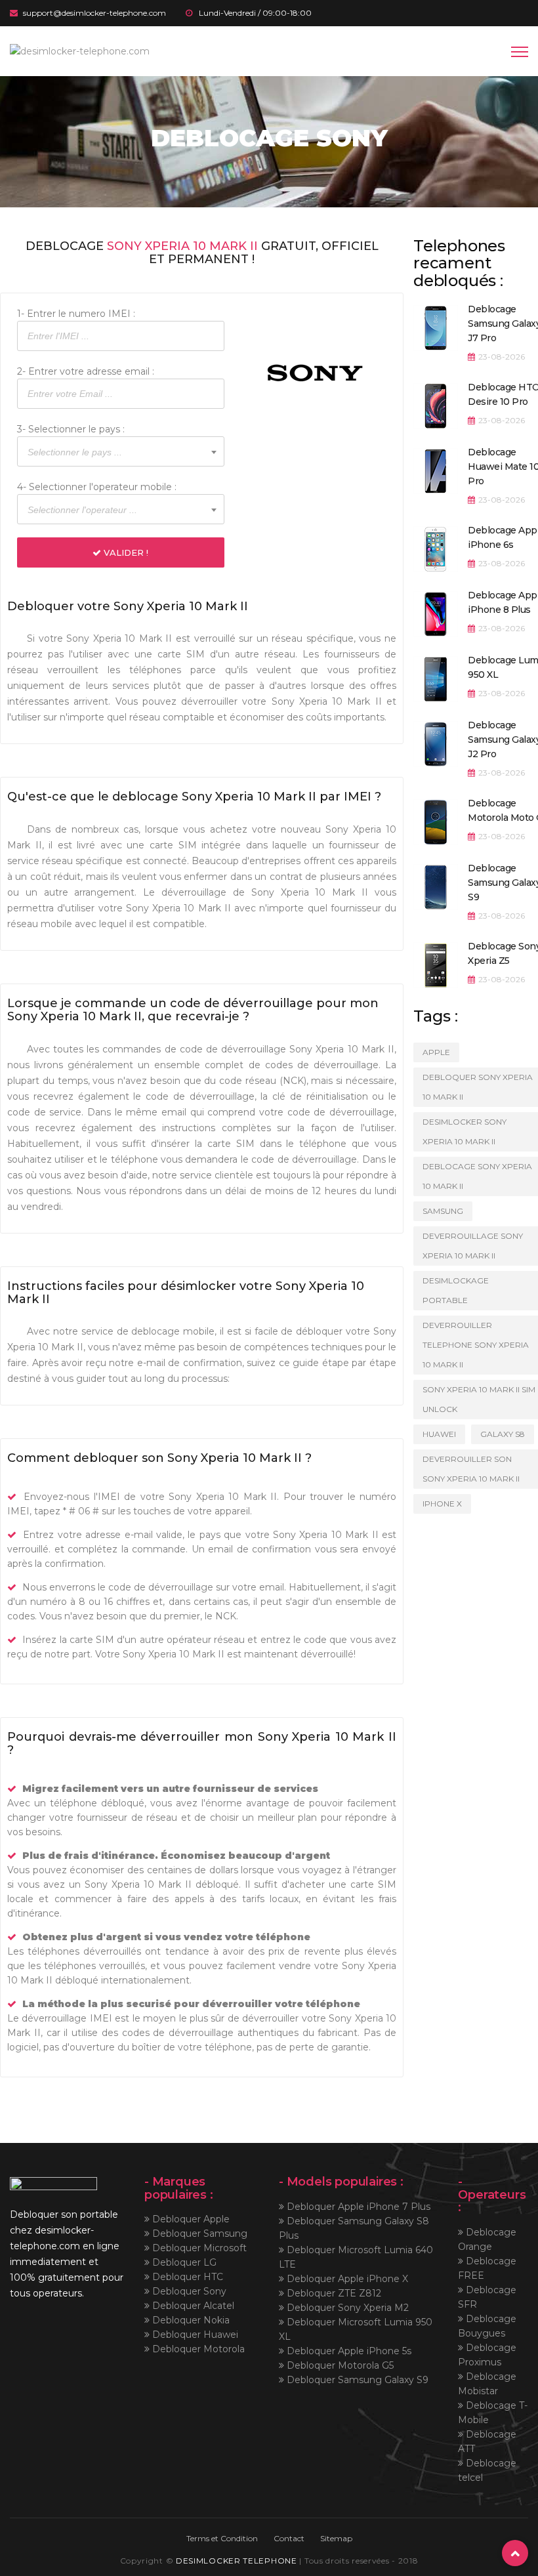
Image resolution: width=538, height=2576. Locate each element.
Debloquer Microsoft (198, 2248)
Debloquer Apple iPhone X (346, 2279)
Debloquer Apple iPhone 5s (348, 2351)
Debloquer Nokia (190, 2320)
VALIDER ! (125, 552)
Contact (289, 2538)
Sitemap (336, 2538)
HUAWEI (439, 1434)
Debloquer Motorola (197, 2349)
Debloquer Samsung (198, 2233)
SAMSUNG (443, 1211)
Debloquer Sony (188, 2291)
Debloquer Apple (190, 2219)
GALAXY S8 (503, 1434)
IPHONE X (442, 1504)
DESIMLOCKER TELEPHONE (237, 2561)
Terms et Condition (222, 2538)
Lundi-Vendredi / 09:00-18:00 (255, 13)
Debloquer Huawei (194, 2335)
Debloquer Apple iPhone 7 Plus (357, 2207)
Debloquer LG (183, 2262)
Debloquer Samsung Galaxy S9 (356, 2380)
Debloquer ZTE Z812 (333, 2293)
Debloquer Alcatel (192, 2306)
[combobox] (121, 451)
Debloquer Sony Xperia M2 (346, 2308)
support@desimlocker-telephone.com (94, 13)
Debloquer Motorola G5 (339, 2365)
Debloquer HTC (186, 2277)
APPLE (436, 1052)
